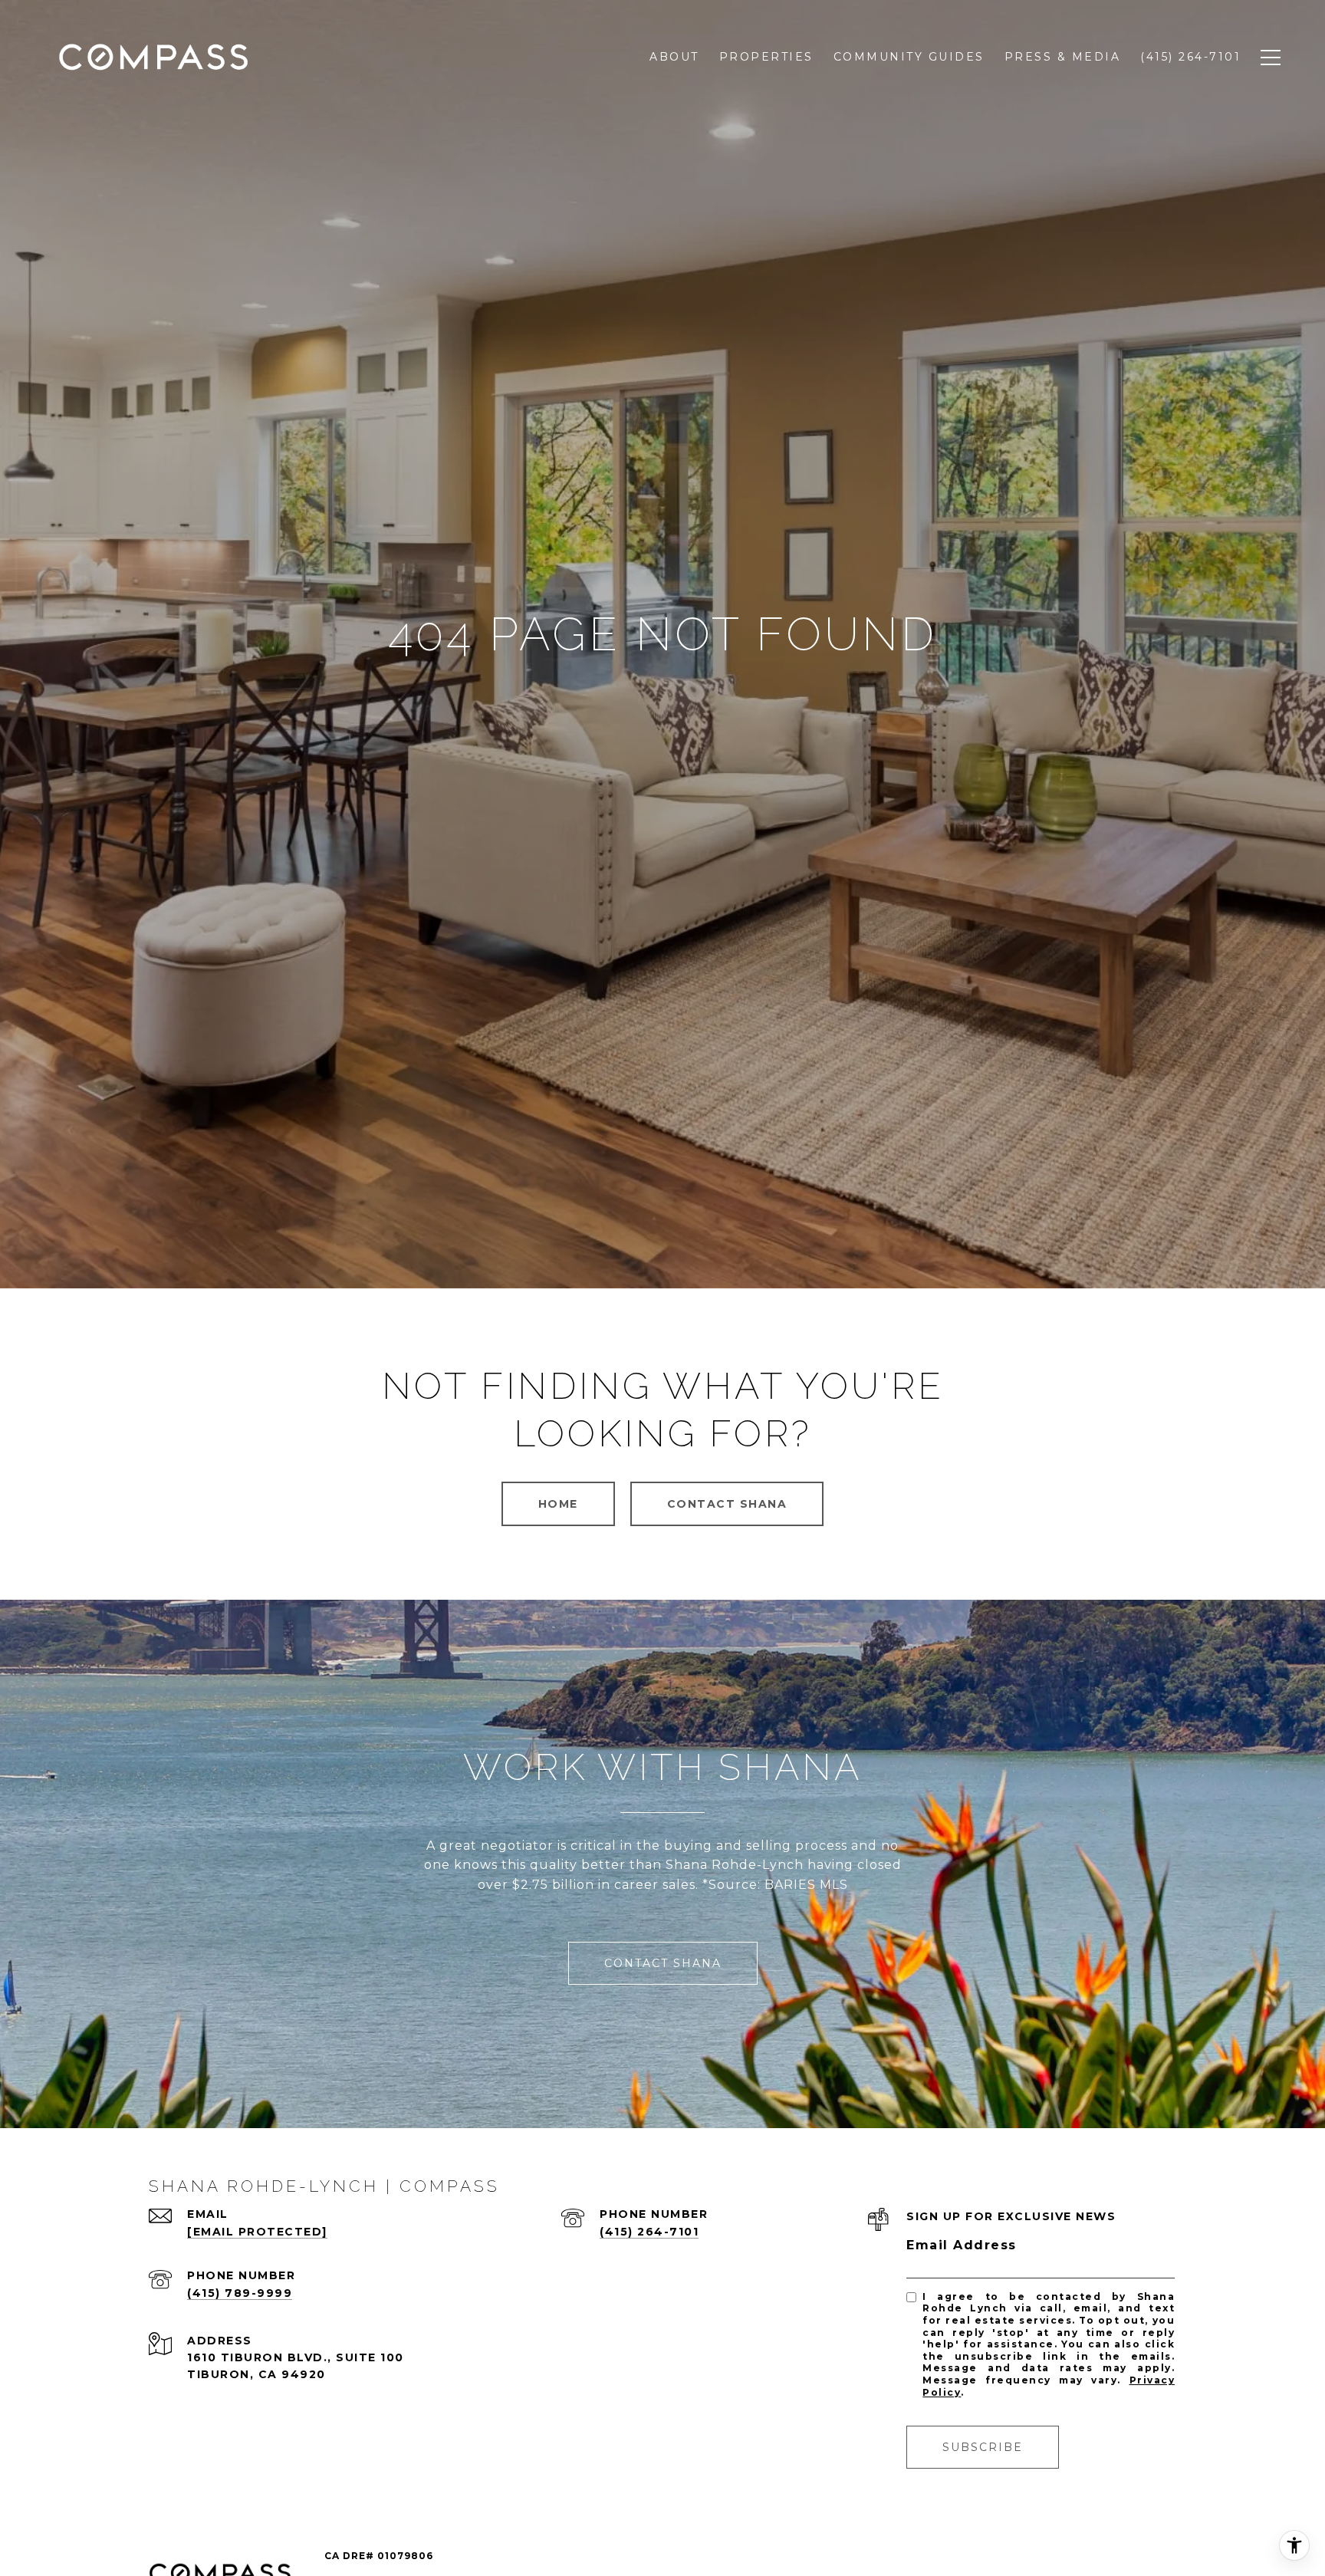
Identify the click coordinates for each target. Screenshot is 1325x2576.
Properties (766, 57)
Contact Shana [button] (727, 1504)
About (674, 57)
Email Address (962, 2245)
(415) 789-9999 (240, 2293)
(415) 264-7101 (649, 2232)
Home (558, 1504)
